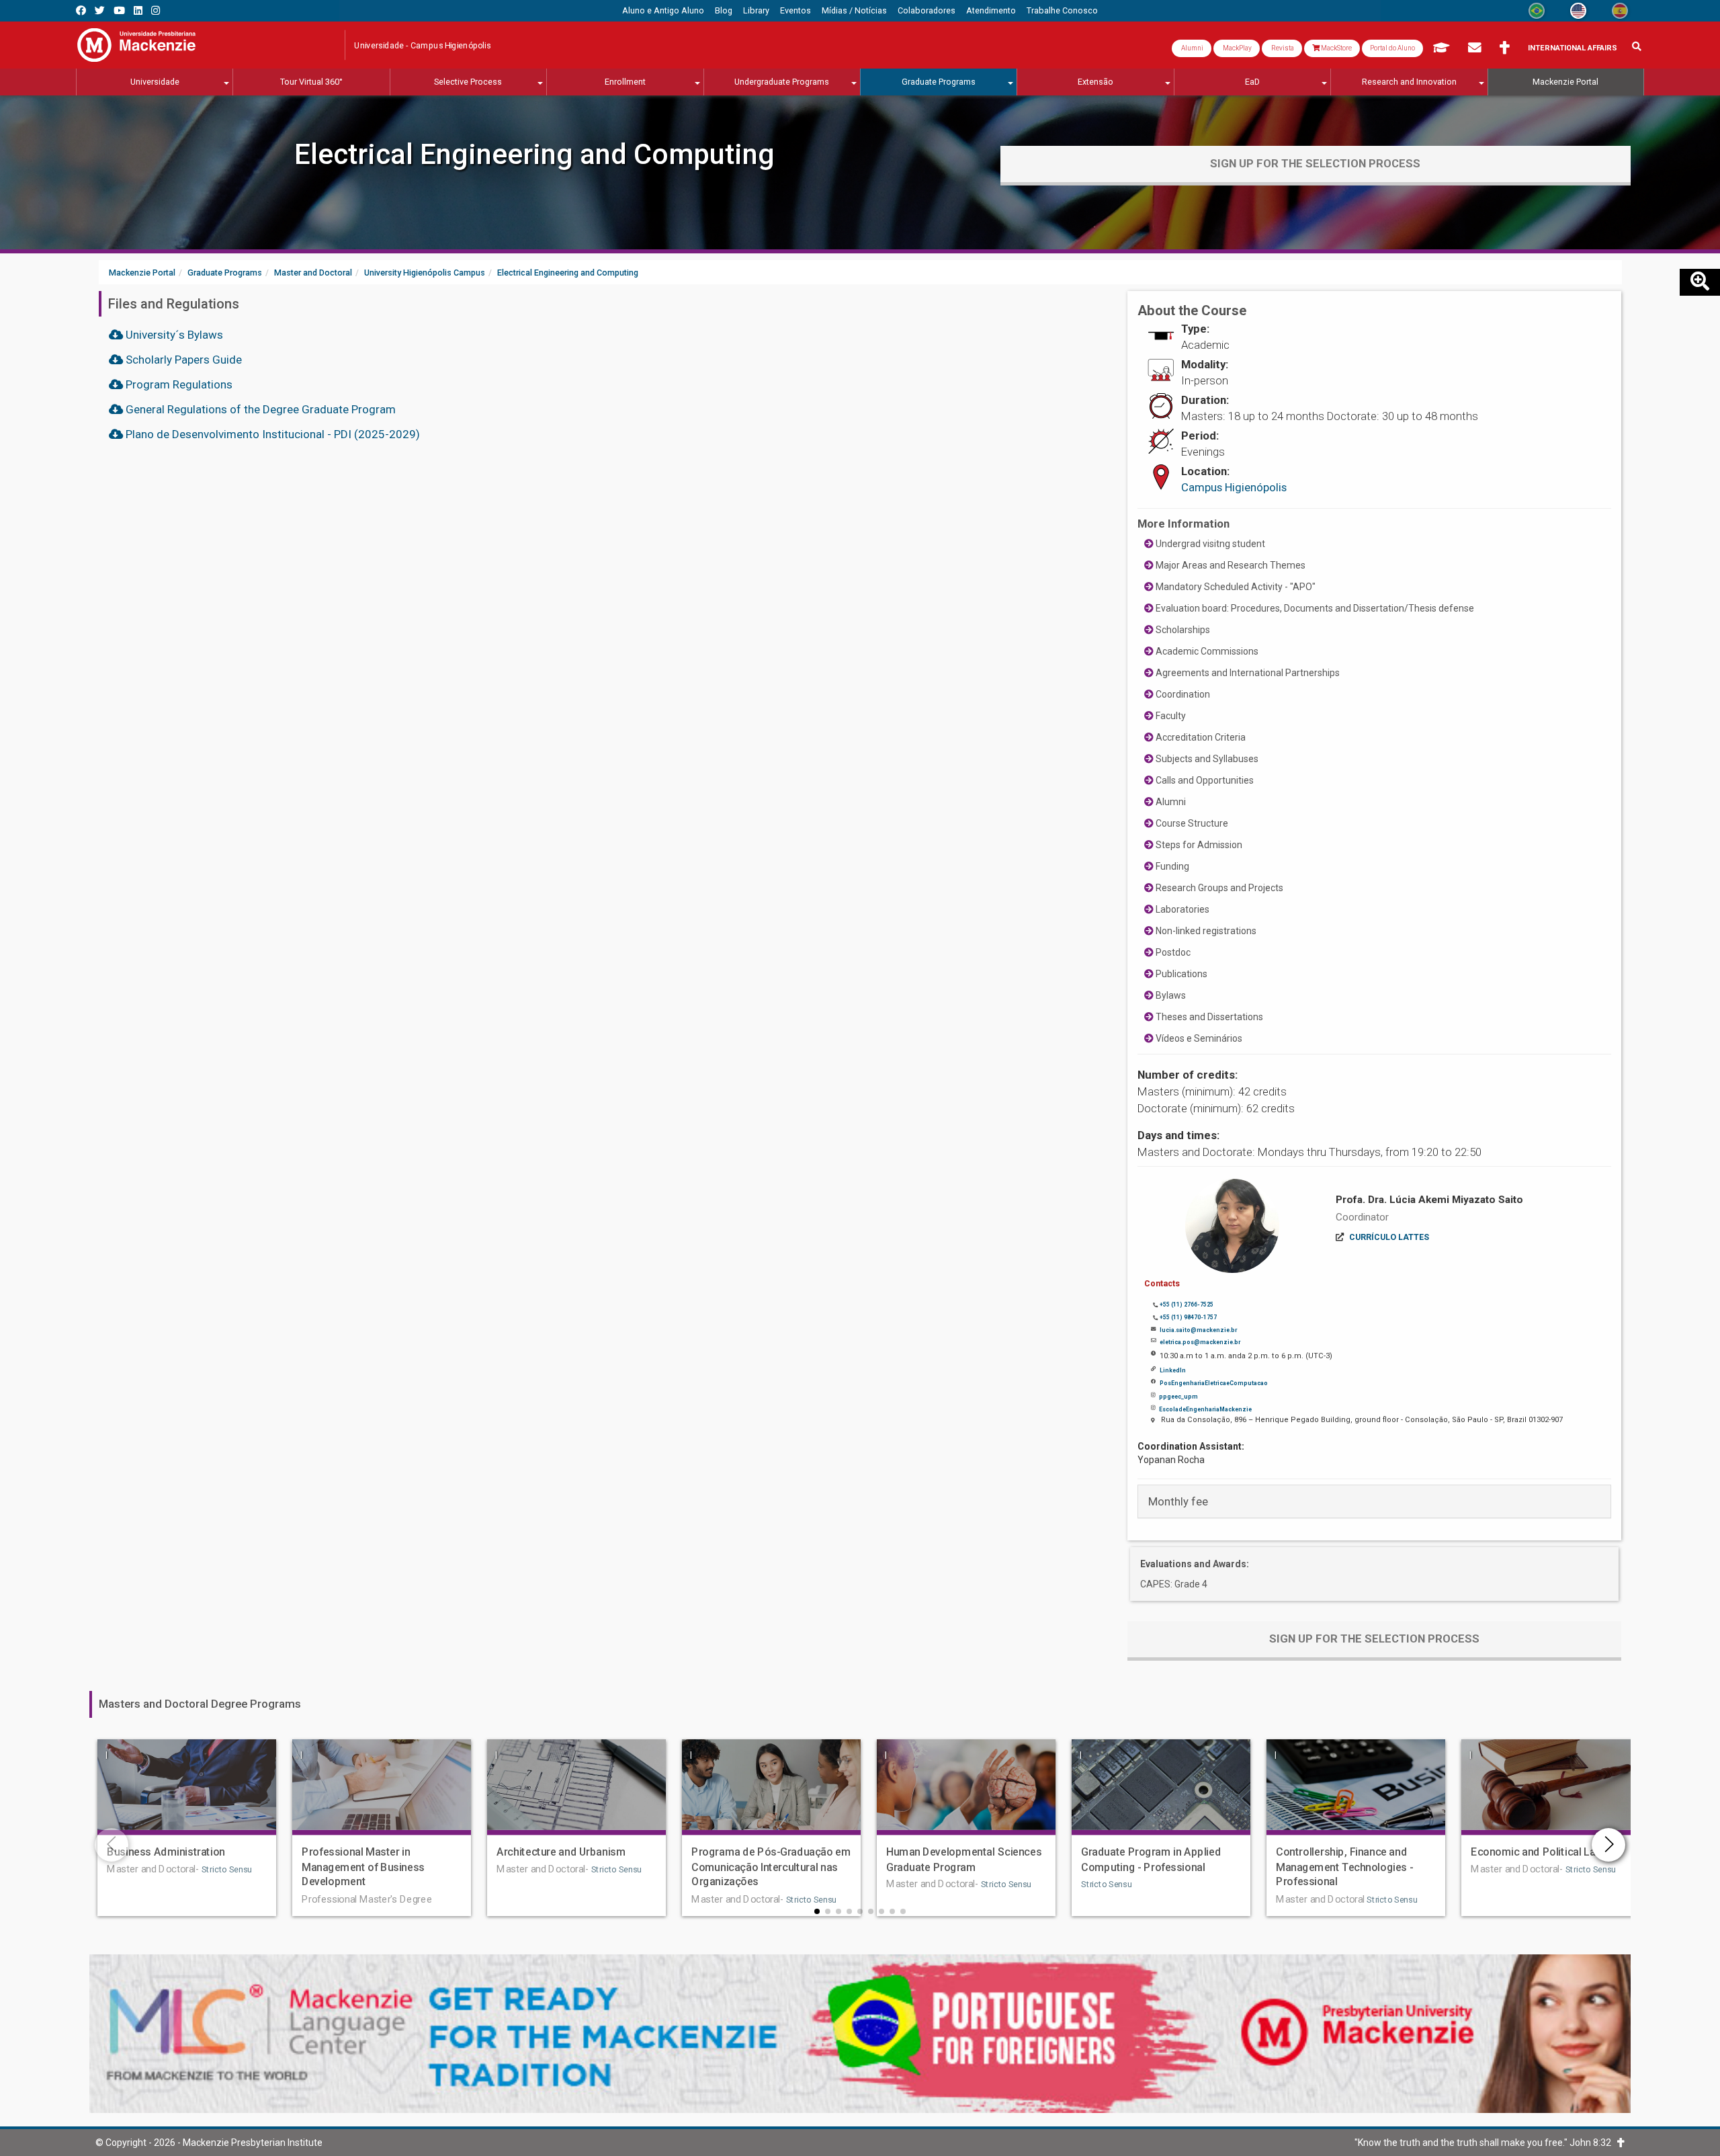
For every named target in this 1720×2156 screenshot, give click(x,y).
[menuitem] (663, 11)
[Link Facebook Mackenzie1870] (81, 10)
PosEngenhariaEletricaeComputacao (1214, 1383)
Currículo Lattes (1389, 1237)
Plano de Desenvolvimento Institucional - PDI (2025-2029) (271, 434)
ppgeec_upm (1178, 1397)
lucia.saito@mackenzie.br (1198, 1330)
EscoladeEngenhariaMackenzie (1205, 1409)
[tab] (1375, 1501)
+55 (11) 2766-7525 (1187, 1304)
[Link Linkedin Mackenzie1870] (138, 10)
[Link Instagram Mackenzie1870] (156, 10)
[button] (817, 1911)
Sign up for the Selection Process (1315, 163)
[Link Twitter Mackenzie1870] (100, 10)
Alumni (1192, 48)
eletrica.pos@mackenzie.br (1200, 1342)
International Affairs (1573, 48)
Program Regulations (178, 384)
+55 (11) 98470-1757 (1188, 1317)
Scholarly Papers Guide (182, 360)
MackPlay (1237, 48)
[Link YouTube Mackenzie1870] (119, 10)
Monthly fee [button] (1178, 1501)
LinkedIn (1173, 1370)
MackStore (1336, 48)
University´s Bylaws (173, 335)
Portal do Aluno (1392, 48)
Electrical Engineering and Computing (534, 154)
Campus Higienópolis (1234, 487)
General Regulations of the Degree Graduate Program (259, 409)
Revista (1282, 48)
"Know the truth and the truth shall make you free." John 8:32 (1486, 2143)
